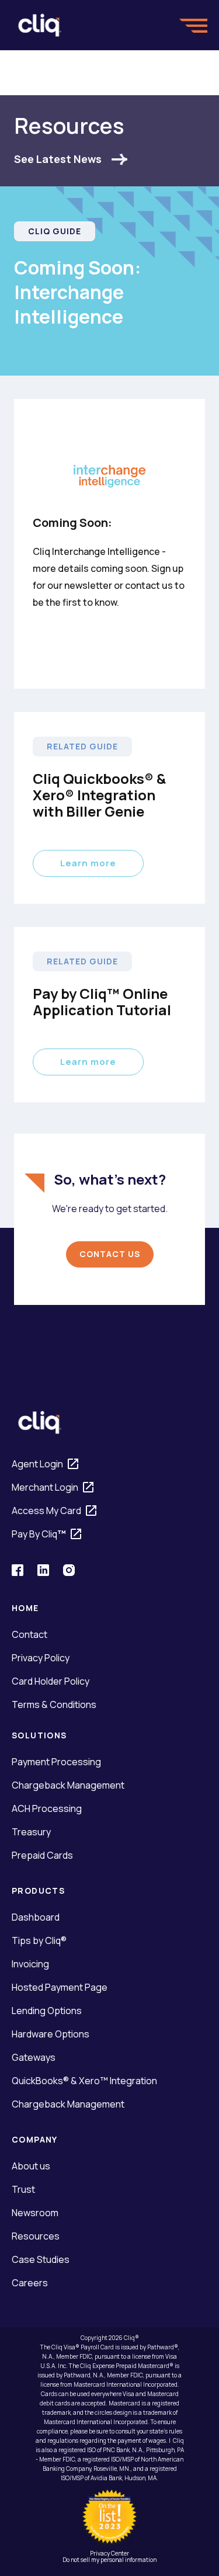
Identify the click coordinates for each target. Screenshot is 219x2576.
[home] (40, 25)
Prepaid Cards (42, 1855)
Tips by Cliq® (39, 1940)
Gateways (34, 2057)
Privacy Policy (41, 1658)
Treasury (31, 1832)
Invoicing (30, 1964)
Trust (23, 2189)
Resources (36, 2236)
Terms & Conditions (54, 1704)
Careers (30, 2283)
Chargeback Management (68, 1785)
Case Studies (41, 2259)
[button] (193, 25)
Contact (29, 1634)
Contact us (110, 1254)
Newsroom (35, 2213)
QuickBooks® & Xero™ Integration (84, 2081)
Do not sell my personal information (109, 2560)
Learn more (88, 863)
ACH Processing (47, 1808)
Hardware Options (51, 2034)
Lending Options (47, 2011)
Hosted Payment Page (60, 1987)
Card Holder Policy (51, 1681)
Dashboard (36, 1917)
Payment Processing (56, 1762)
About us (31, 2166)
